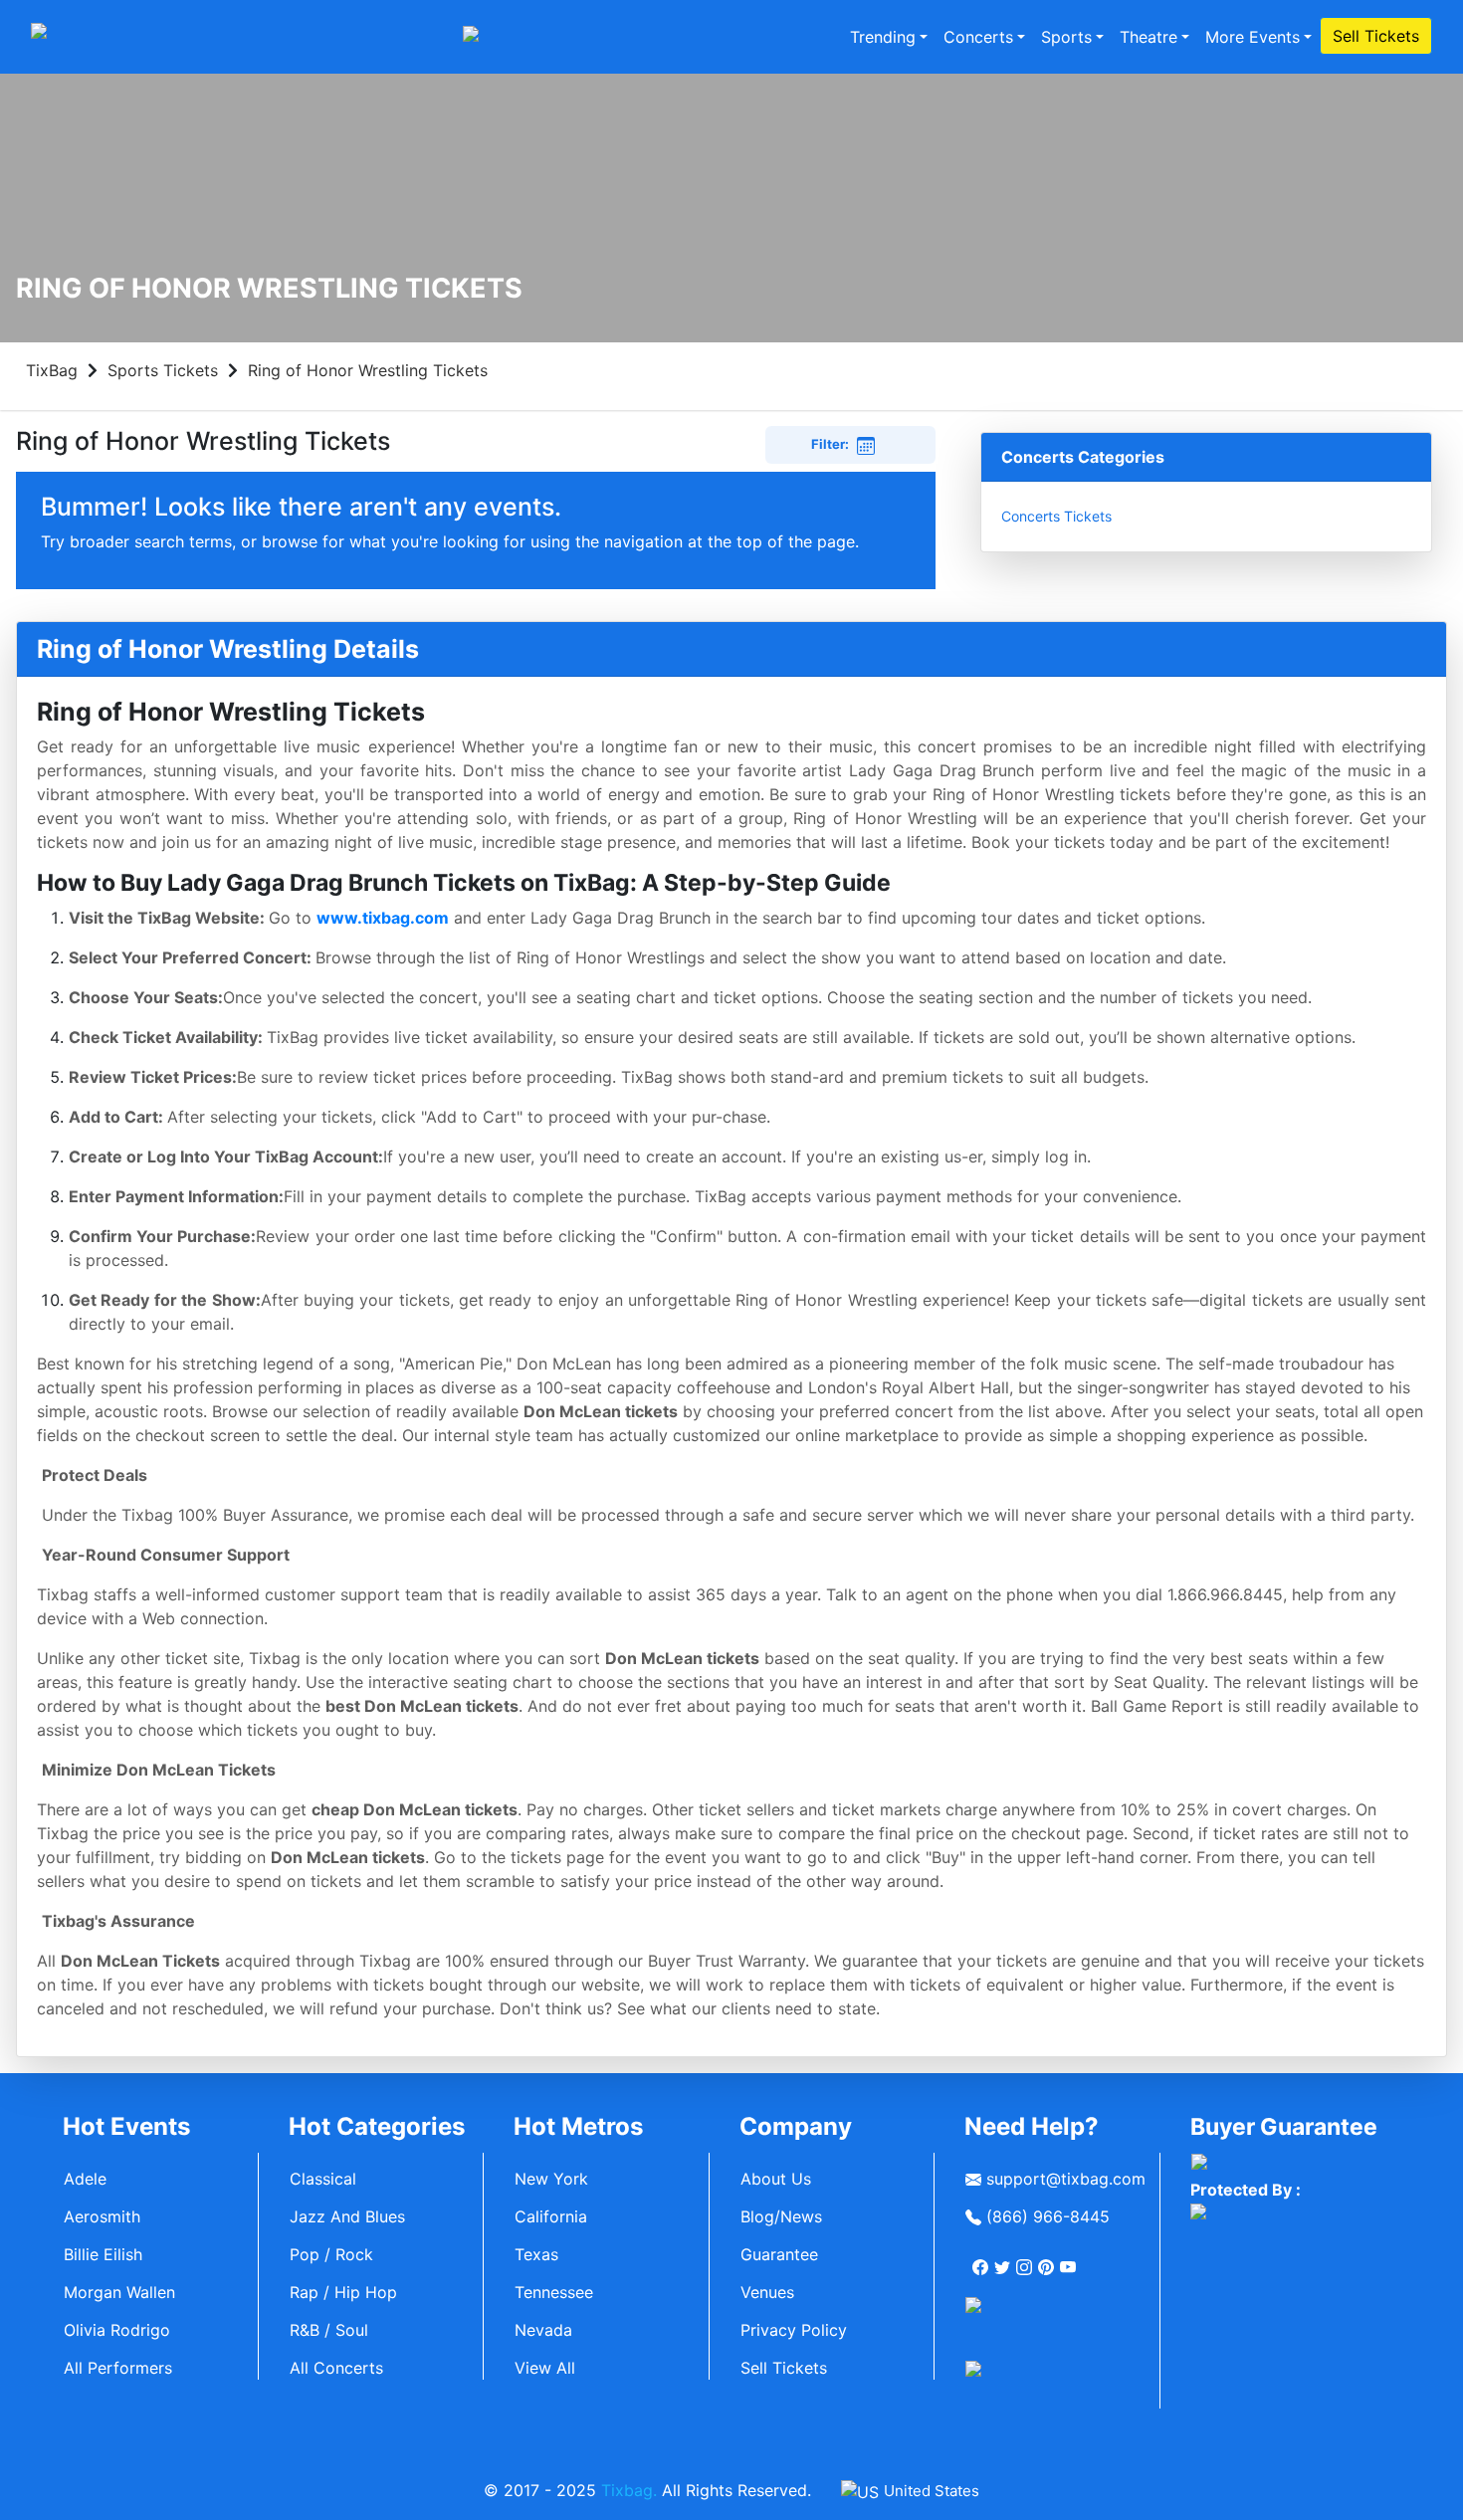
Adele (85, 2179)
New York (551, 2179)
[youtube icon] (1070, 2259)
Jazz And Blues (347, 2216)
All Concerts (336, 2368)
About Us (776, 2179)
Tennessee (554, 2292)
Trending (883, 37)
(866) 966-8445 (1045, 2216)
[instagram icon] (1026, 2259)
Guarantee (779, 2254)
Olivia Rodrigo (117, 2330)
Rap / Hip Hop (343, 2292)
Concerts (978, 37)
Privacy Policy (794, 2330)
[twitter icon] (1004, 2259)
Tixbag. (629, 2490)
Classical (323, 2179)
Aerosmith (102, 2216)
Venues (767, 2292)
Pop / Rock (331, 2254)
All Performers (118, 2368)
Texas (536, 2254)
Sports (1066, 37)
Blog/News (781, 2216)
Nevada (543, 2330)
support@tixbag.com (1063, 2179)
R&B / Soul (329, 2330)
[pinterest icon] (1048, 2259)
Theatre (1149, 37)
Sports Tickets (163, 370)
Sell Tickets (1376, 36)
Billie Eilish (103, 2254)
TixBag (52, 370)
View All (545, 2368)
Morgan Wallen (119, 2292)
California (551, 2216)
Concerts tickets (1056, 516)
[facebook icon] (982, 2259)
